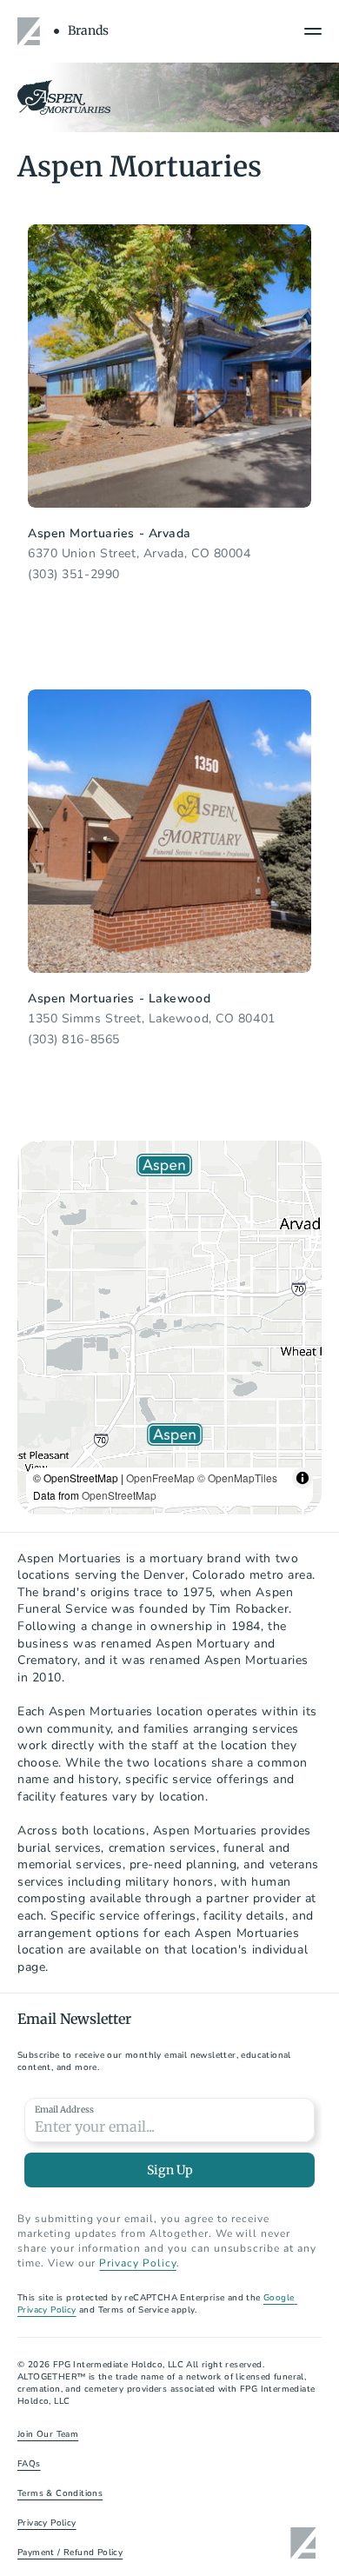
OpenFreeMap (160, 1478)
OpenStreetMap (119, 1495)
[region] (169, 1328)
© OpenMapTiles (237, 1478)
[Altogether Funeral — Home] (31, 31)
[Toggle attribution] (302, 1478)
